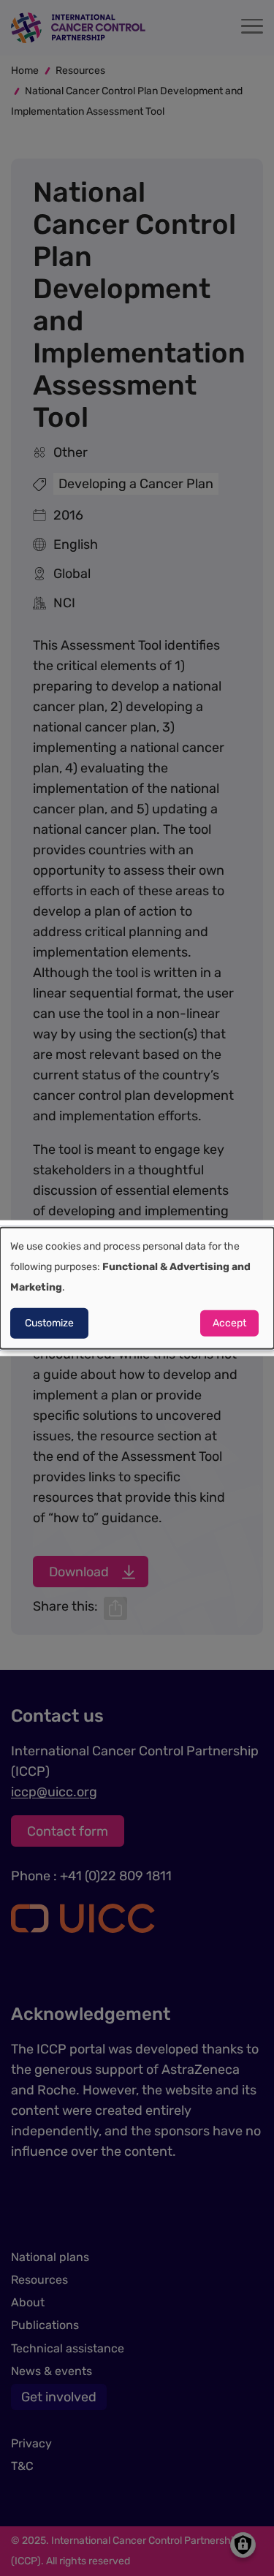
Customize (49, 1323)
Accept (229, 1323)
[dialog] (137, 1288)
